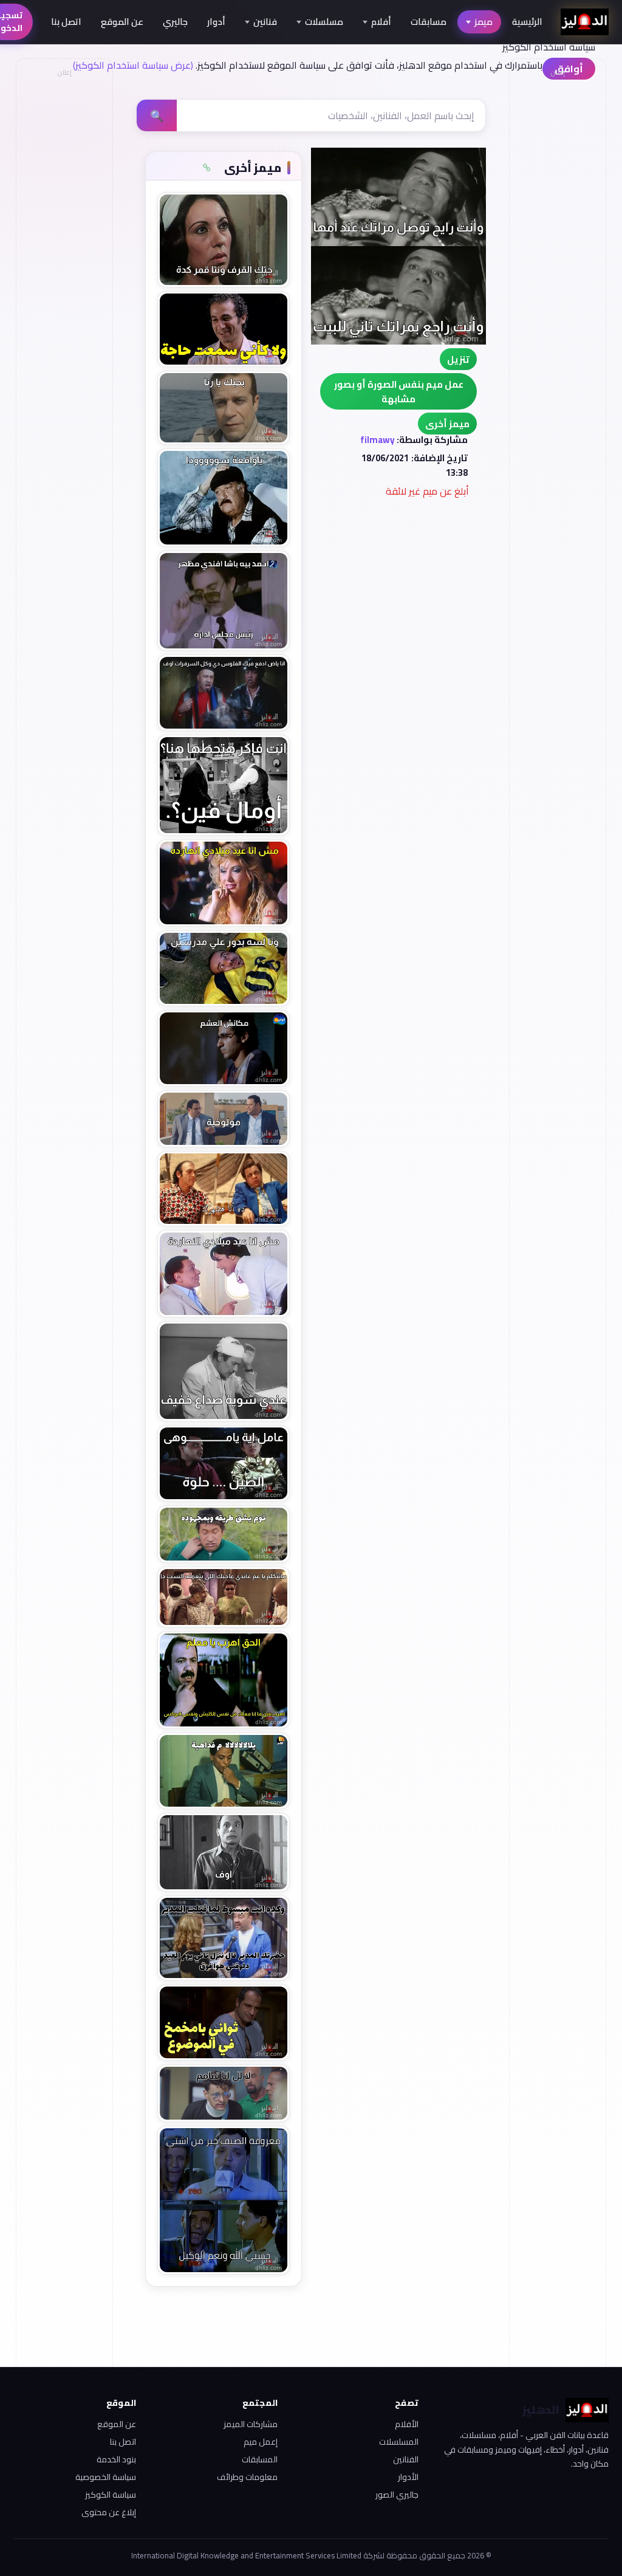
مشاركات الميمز (250, 2424)
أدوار (216, 22)
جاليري (175, 22)
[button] (447, 424)
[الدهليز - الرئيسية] (585, 22)
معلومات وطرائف (247, 2477)
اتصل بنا (66, 22)
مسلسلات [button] (324, 22)
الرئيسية (527, 22)
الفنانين (406, 2459)
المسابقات (259, 2459)
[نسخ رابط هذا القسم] (207, 168)
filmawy (378, 440)
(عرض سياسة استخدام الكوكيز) (133, 65)
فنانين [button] (265, 22)
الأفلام (407, 2424)
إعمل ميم (260, 2442)
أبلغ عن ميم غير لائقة (427, 491)
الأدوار (408, 2477)
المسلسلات (399, 2442)
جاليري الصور (397, 2495)
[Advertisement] (64, 265)
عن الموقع (122, 22)
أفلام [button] (381, 22)
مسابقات (429, 22)
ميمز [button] (484, 22)
